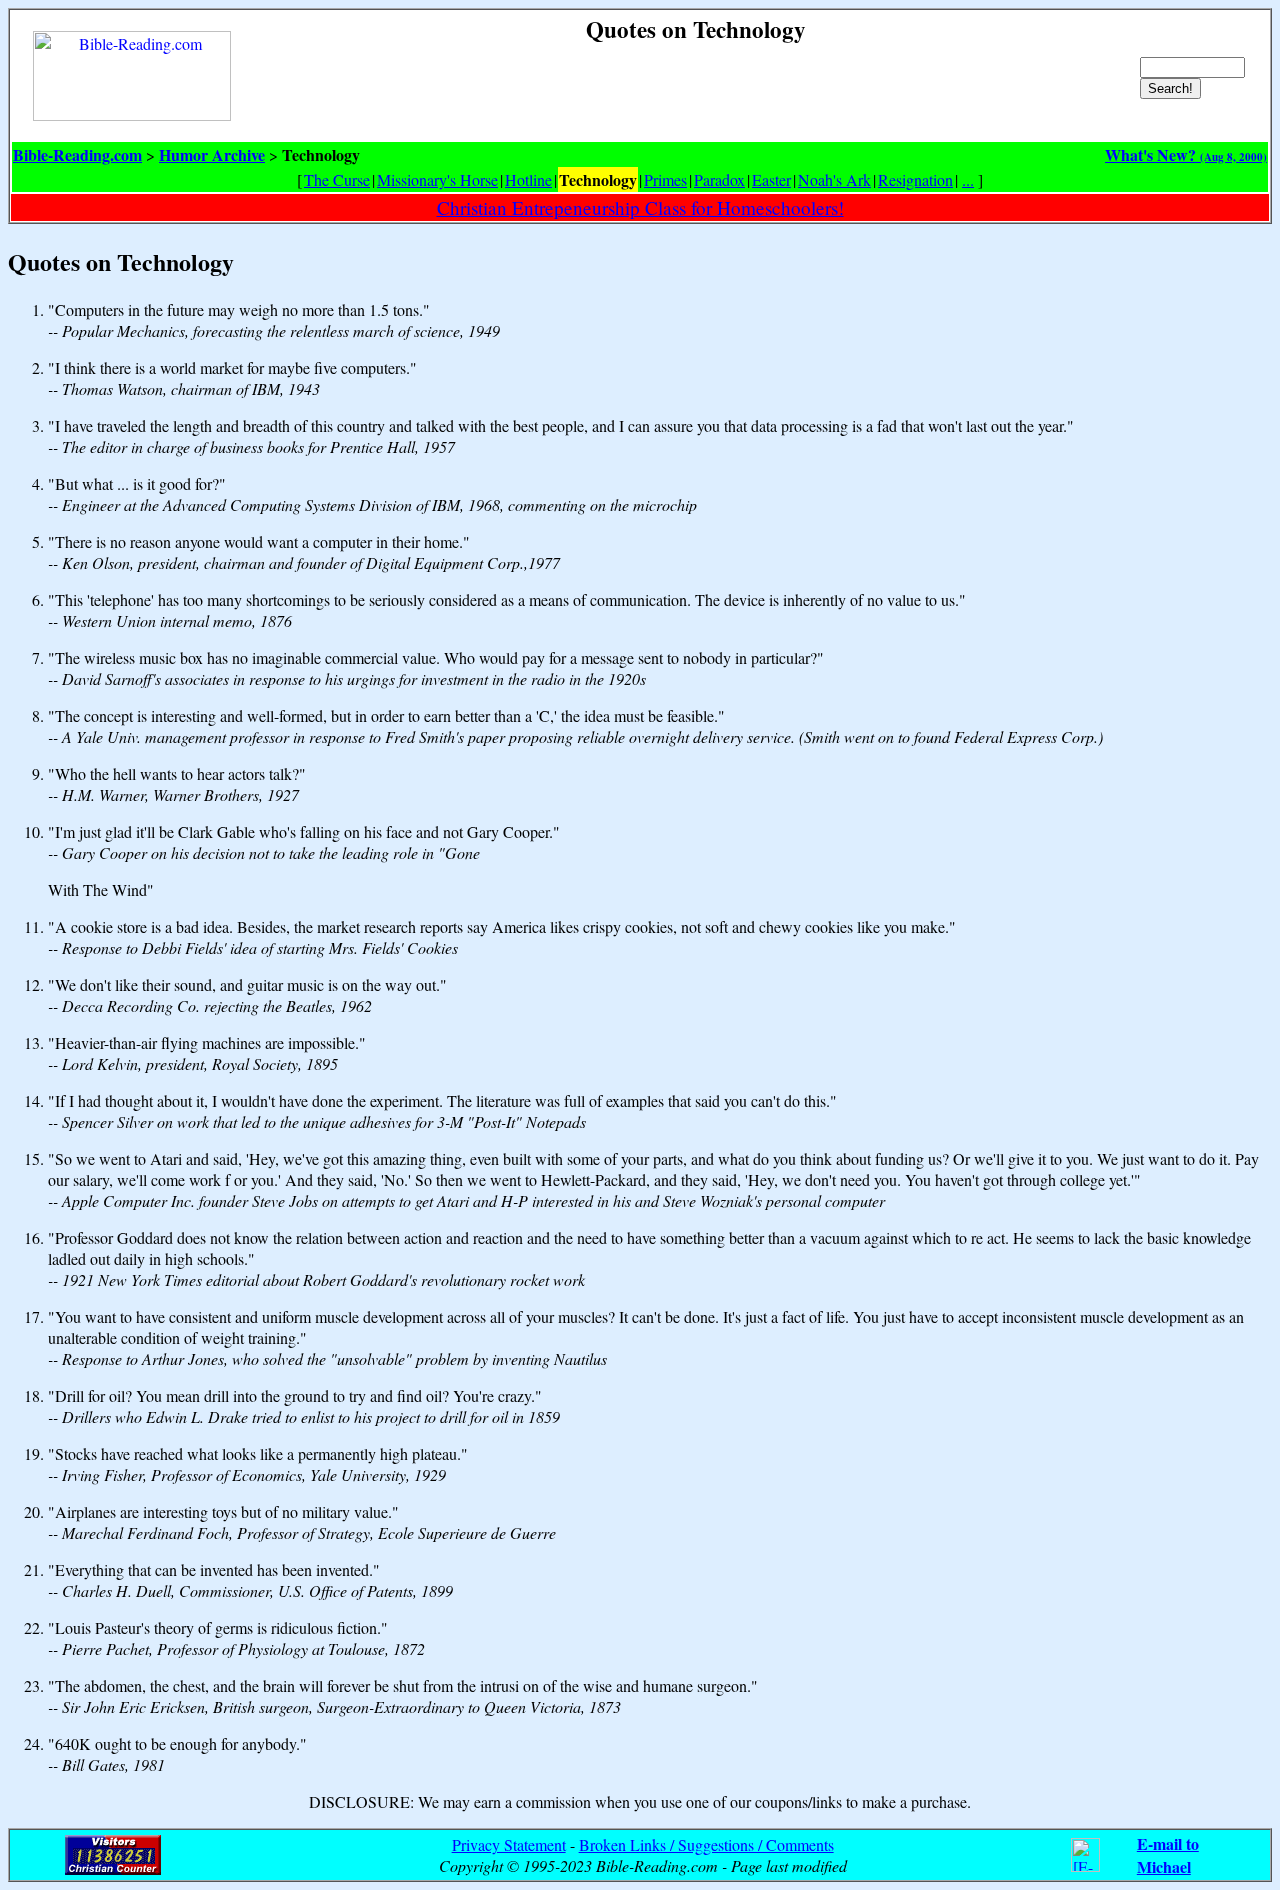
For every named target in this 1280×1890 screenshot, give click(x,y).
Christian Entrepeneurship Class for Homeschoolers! (640, 207)
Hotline (528, 179)
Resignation (915, 179)
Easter (771, 179)
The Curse (337, 179)
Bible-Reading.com (77, 154)
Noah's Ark (834, 179)
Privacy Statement (509, 1844)
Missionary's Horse (437, 179)
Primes (665, 179)
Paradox (719, 179)
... (968, 179)
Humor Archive (212, 154)
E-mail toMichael (1168, 1855)
